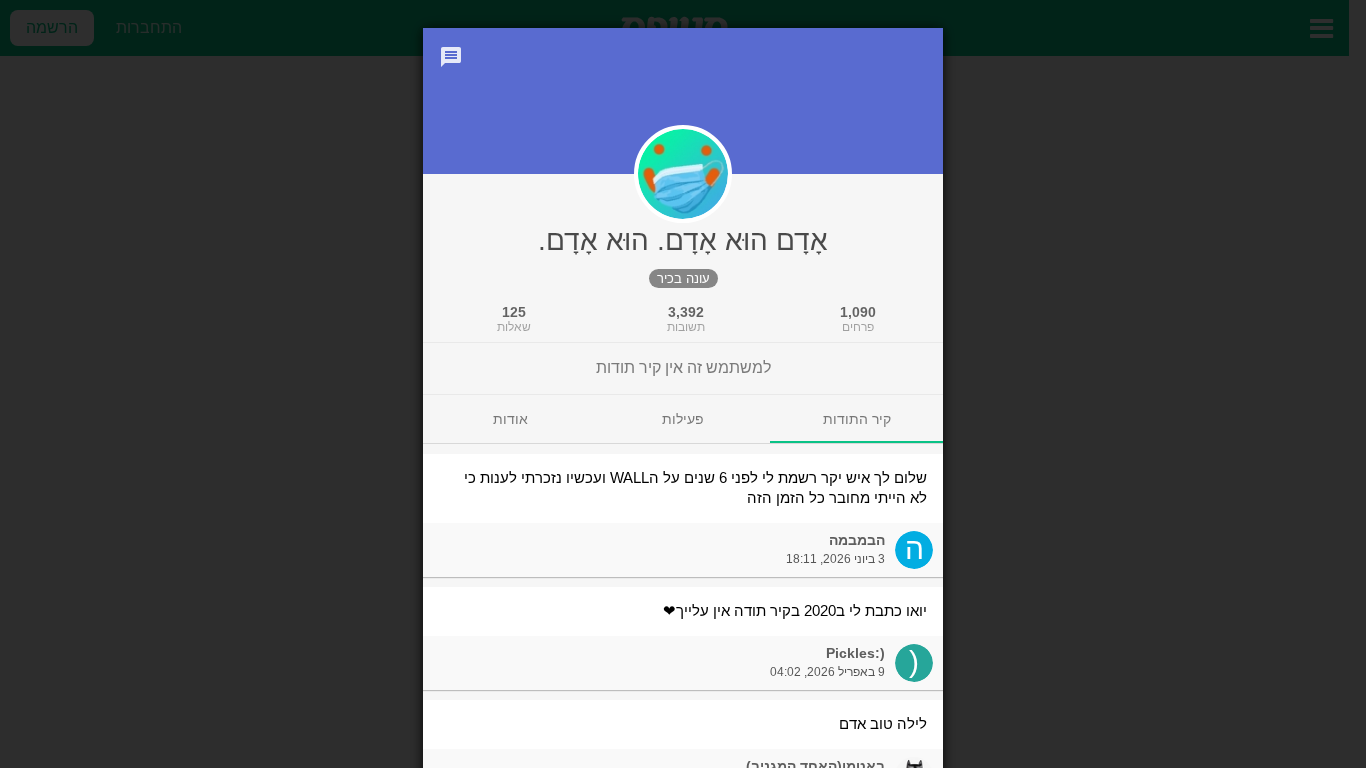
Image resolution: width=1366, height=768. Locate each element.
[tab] (856, 419)
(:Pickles (855, 653)
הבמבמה (857, 540)
